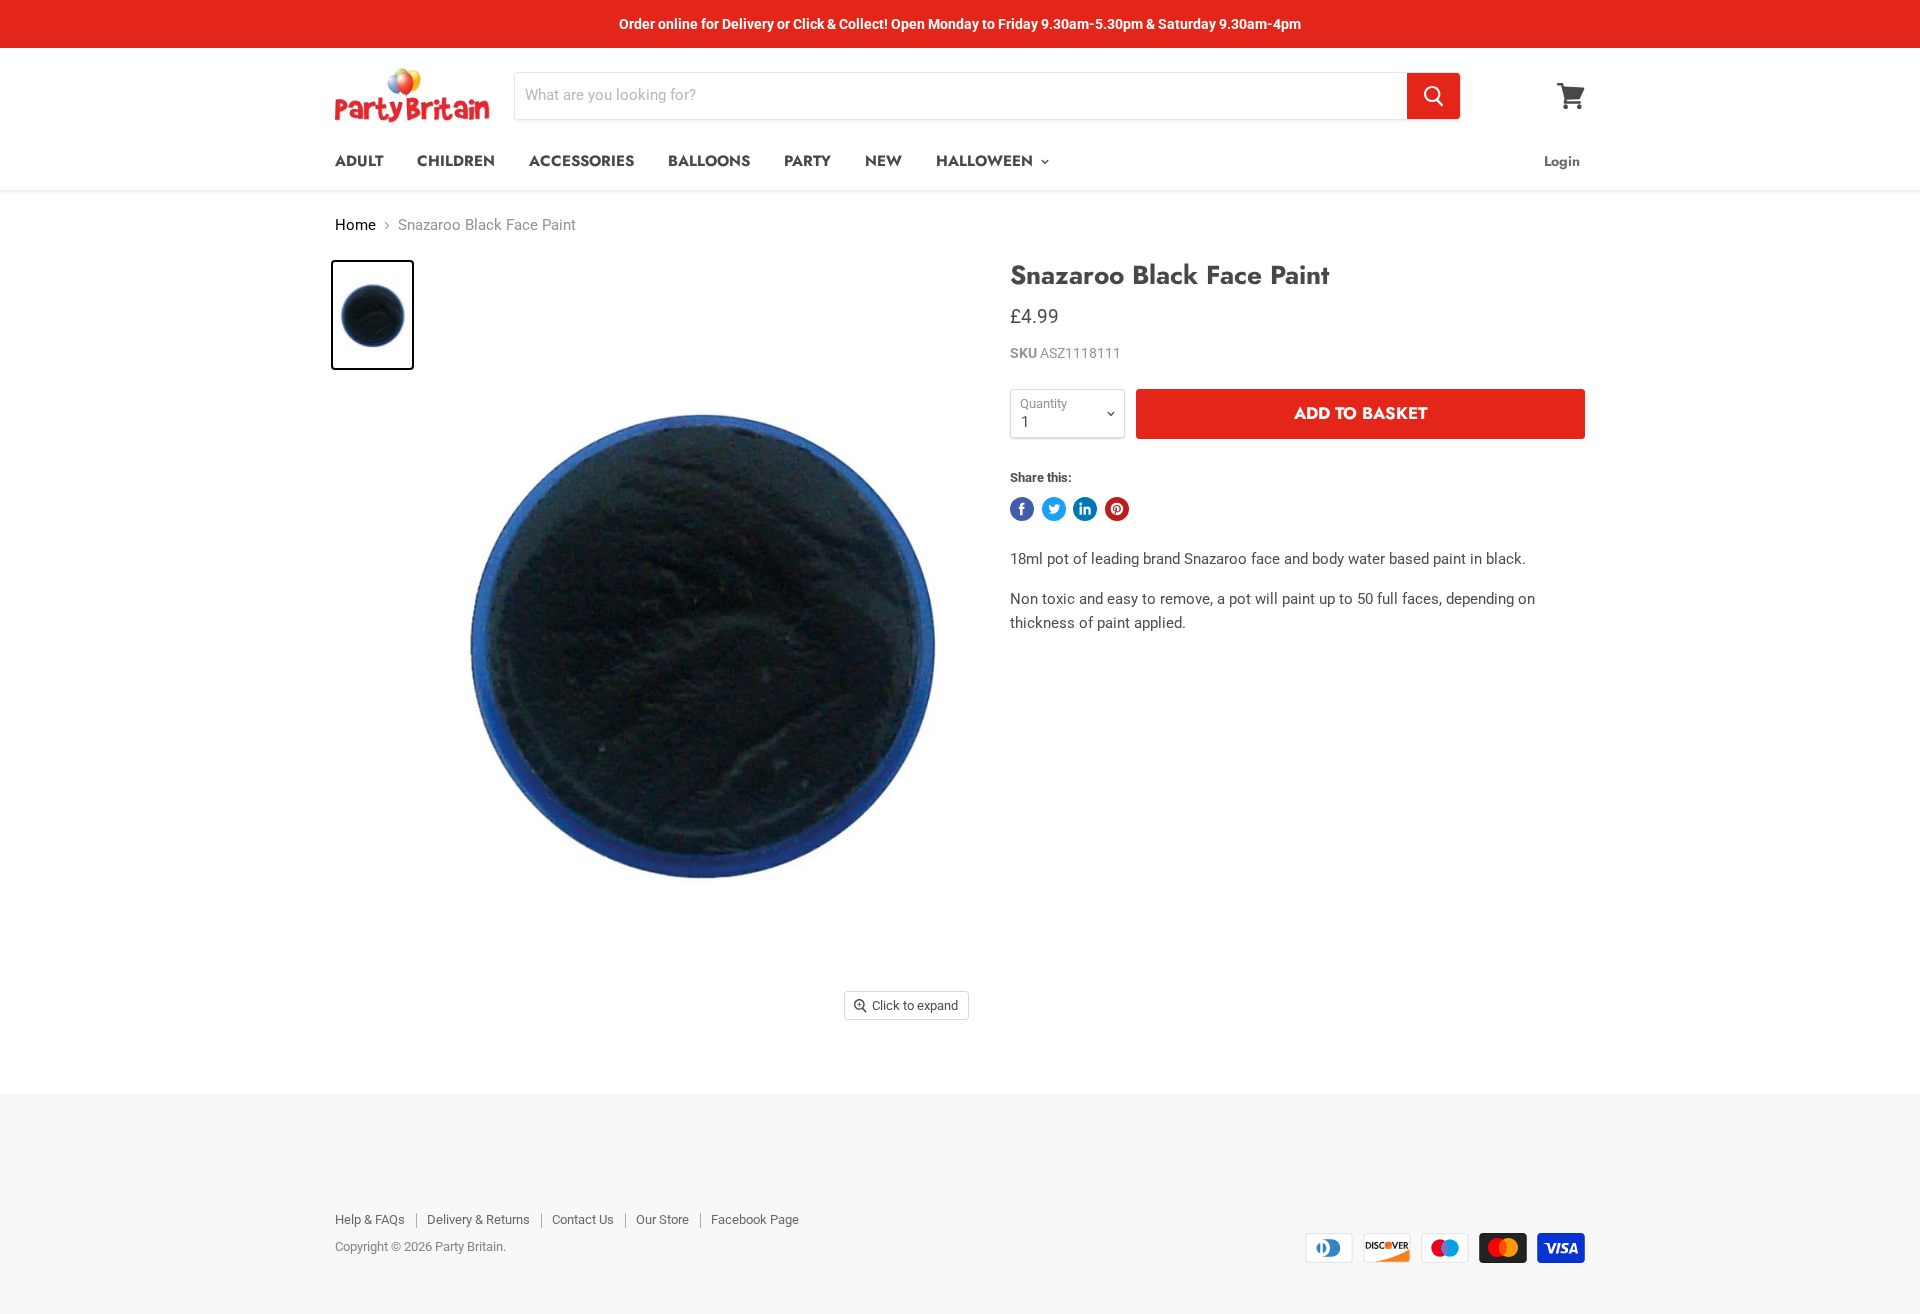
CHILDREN (456, 161)
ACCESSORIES (581, 161)
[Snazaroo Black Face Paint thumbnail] (372, 315)
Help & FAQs (370, 1219)
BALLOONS (709, 161)
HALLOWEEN (987, 161)
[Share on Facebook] (1022, 509)
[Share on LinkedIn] (1085, 509)
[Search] (1433, 96)
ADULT (359, 161)
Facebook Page (755, 1219)
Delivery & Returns (478, 1219)
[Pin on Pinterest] (1117, 509)
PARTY (807, 161)
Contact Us (583, 1219)
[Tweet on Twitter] (1054, 509)
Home (355, 225)
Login (1562, 161)
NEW (883, 161)
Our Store (662, 1219)
